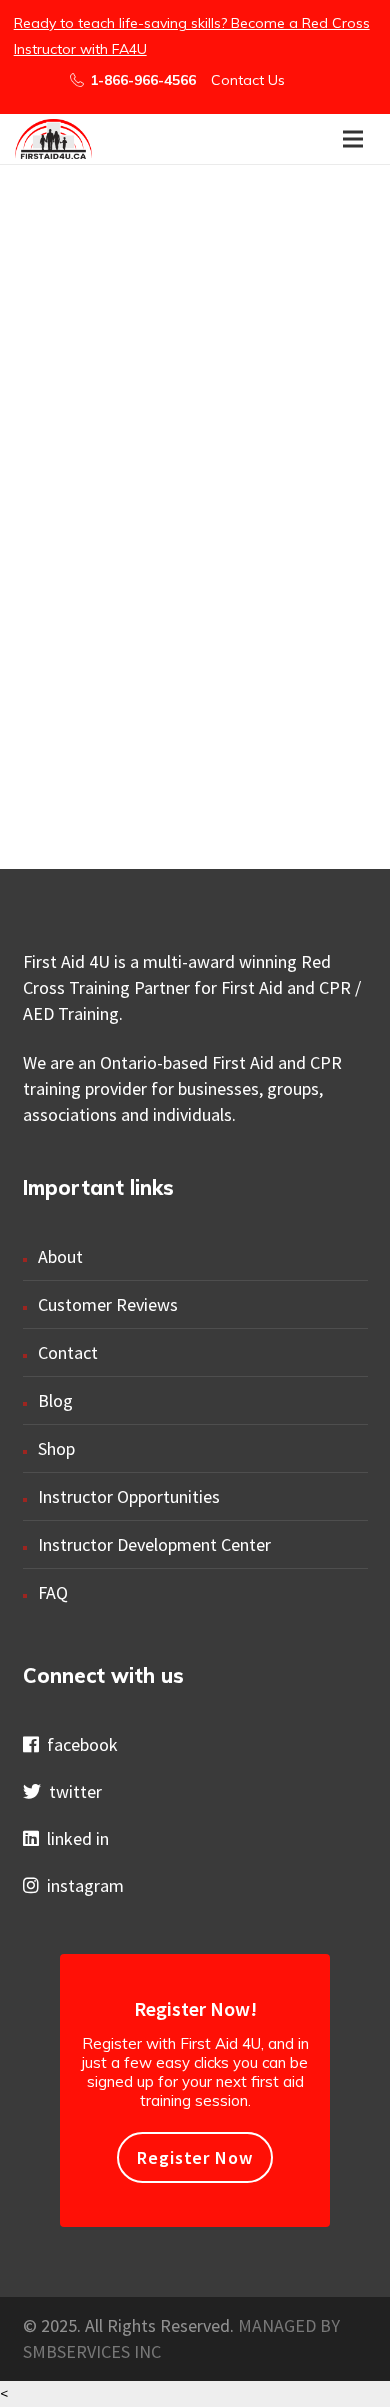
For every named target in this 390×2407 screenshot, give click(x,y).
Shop (56, 1448)
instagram (81, 1885)
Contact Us (248, 80)
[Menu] (353, 139)
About (60, 1256)
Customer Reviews (108, 1304)
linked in (74, 1838)
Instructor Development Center (154, 1544)
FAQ (53, 1592)
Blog (55, 1400)
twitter (71, 1791)
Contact (68, 1352)
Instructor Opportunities (129, 1496)
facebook (78, 1744)
